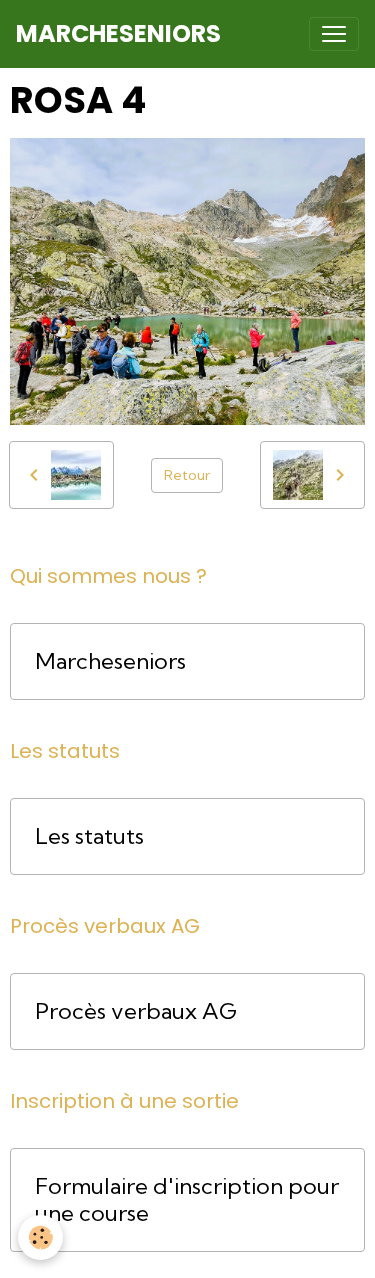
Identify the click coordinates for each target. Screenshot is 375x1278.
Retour (187, 475)
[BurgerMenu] (334, 34)
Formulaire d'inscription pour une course (187, 1200)
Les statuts (89, 836)
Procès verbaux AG (136, 1011)
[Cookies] (40, 1237)
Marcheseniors (110, 661)
